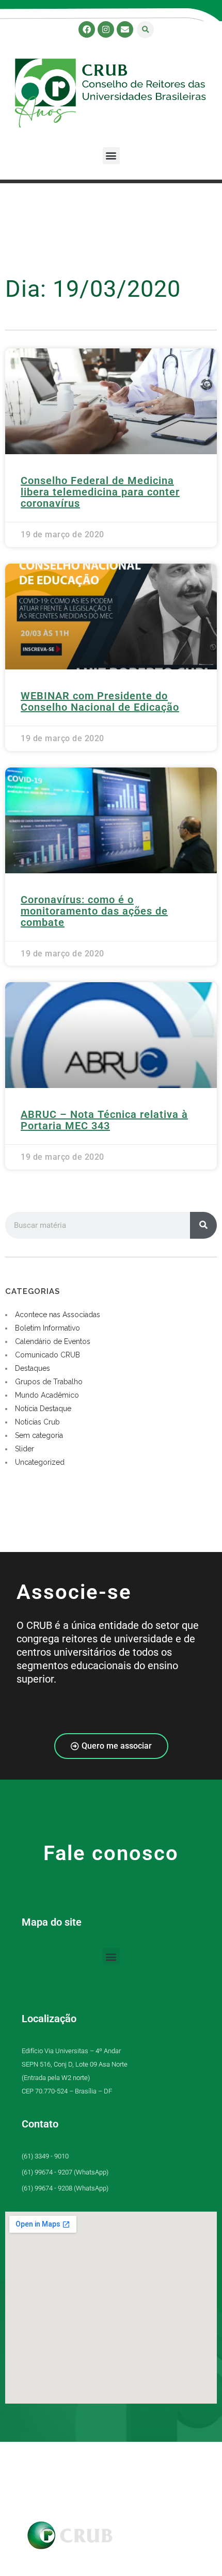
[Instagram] (106, 29)
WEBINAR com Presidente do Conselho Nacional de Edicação (100, 701)
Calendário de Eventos (53, 1341)
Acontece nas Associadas (58, 1315)
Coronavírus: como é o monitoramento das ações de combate (94, 911)
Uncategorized (40, 1462)
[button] (145, 30)
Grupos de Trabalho (49, 1382)
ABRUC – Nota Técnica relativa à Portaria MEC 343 (104, 1120)
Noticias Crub (37, 1422)
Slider (25, 1449)
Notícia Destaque (43, 1409)
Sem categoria (39, 1435)
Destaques (33, 1368)
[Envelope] (125, 29)
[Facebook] (87, 29)
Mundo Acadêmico (47, 1395)
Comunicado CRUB (47, 1355)
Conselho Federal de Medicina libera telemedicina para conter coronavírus (100, 492)
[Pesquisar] (203, 1225)
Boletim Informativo (47, 1328)
